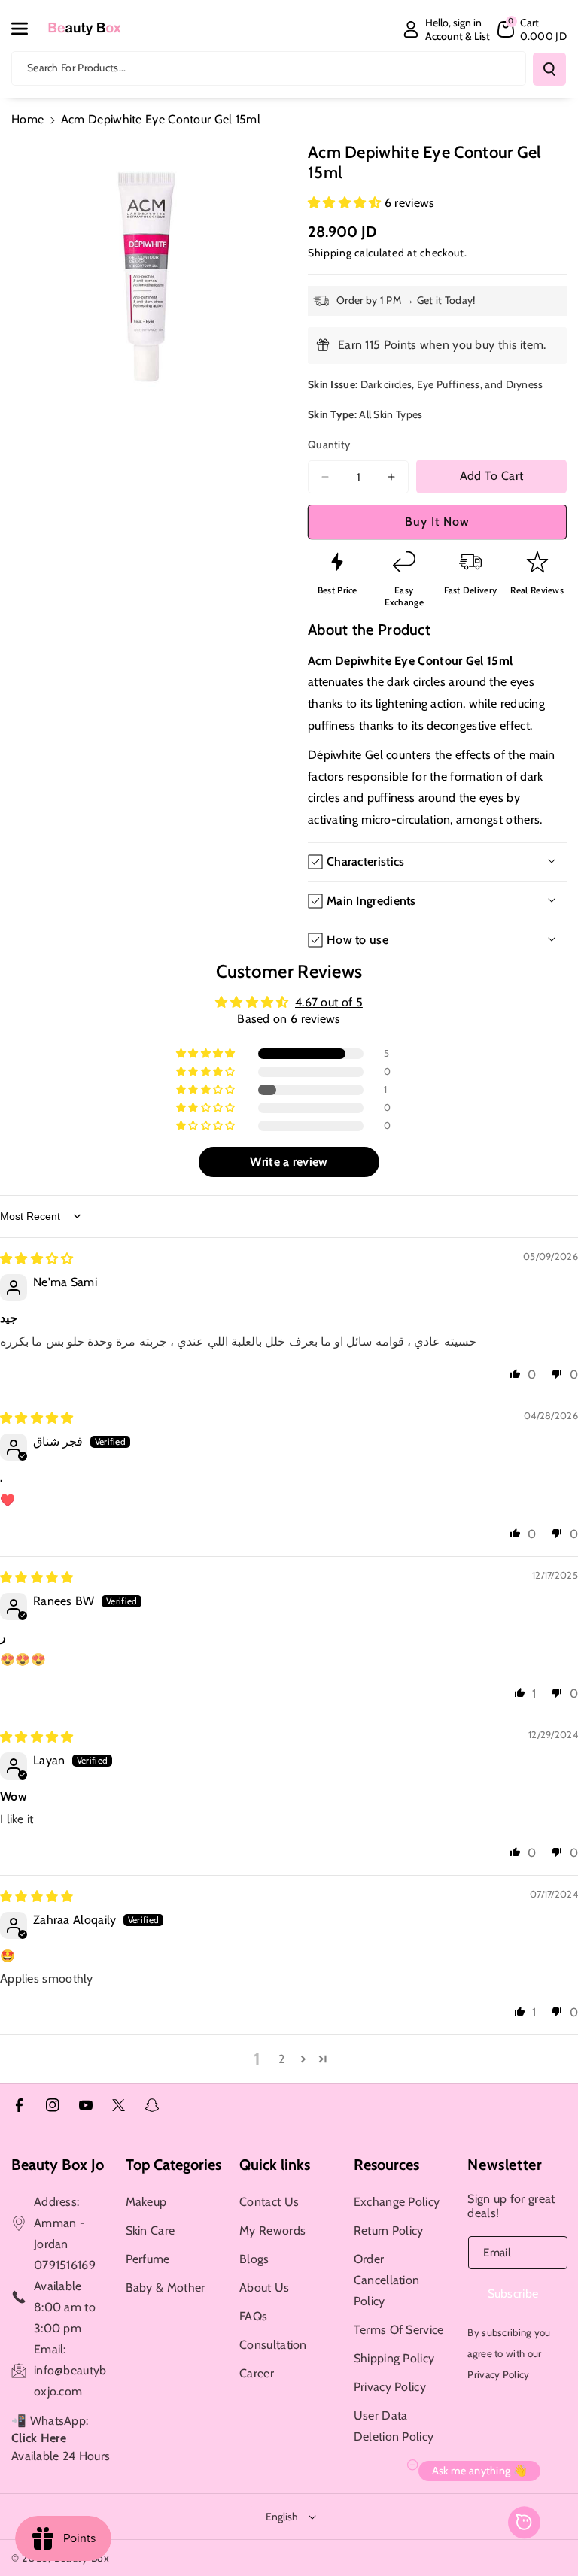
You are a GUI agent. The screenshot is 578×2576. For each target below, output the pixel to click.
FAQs (253, 2316)
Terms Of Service (399, 2330)
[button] (28, 29)
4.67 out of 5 (329, 1002)
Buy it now (437, 522)
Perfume (148, 2259)
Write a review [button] (289, 1162)
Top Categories (173, 2165)
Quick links (275, 2165)
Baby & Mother (166, 2288)
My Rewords (272, 2230)
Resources (386, 2165)
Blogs (254, 2259)
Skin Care (151, 2230)
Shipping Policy (394, 2358)
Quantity (329, 445)
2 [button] (281, 2059)
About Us (264, 2288)
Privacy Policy (390, 2387)
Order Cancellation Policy (387, 2280)
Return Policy (389, 2230)
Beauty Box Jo (58, 2165)
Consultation (273, 2345)
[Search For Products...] (549, 69)
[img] (37, 1259)
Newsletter (505, 2165)
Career (257, 2373)
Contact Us (269, 2202)
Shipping (330, 253)
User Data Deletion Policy (394, 2426)
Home (27, 119)
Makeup (146, 2202)
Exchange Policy (397, 2202)
